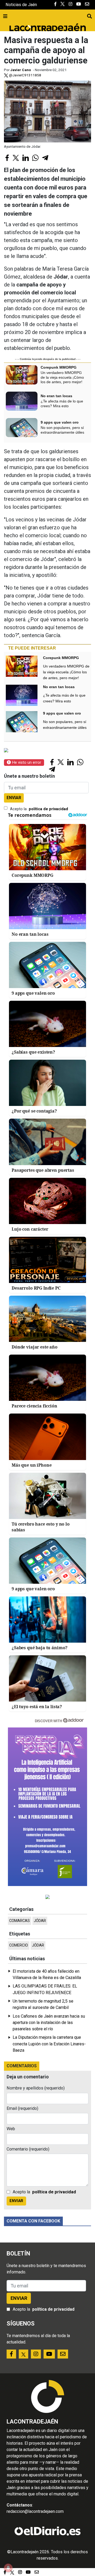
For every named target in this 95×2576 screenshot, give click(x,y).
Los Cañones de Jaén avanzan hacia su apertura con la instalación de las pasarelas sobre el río (49, 2023)
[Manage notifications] (8, 2568)
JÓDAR (40, 1921)
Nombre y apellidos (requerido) (36, 2088)
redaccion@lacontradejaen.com (35, 2511)
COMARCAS (20, 1921)
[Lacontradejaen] (47, 27)
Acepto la (39, 809)
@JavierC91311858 (25, 75)
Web (11, 2129)
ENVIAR (14, 798)
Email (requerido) (22, 2108)
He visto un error (26, 762)
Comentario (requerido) (28, 2149)
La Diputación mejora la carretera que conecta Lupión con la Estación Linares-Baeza (49, 2044)
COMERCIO (19, 1945)
